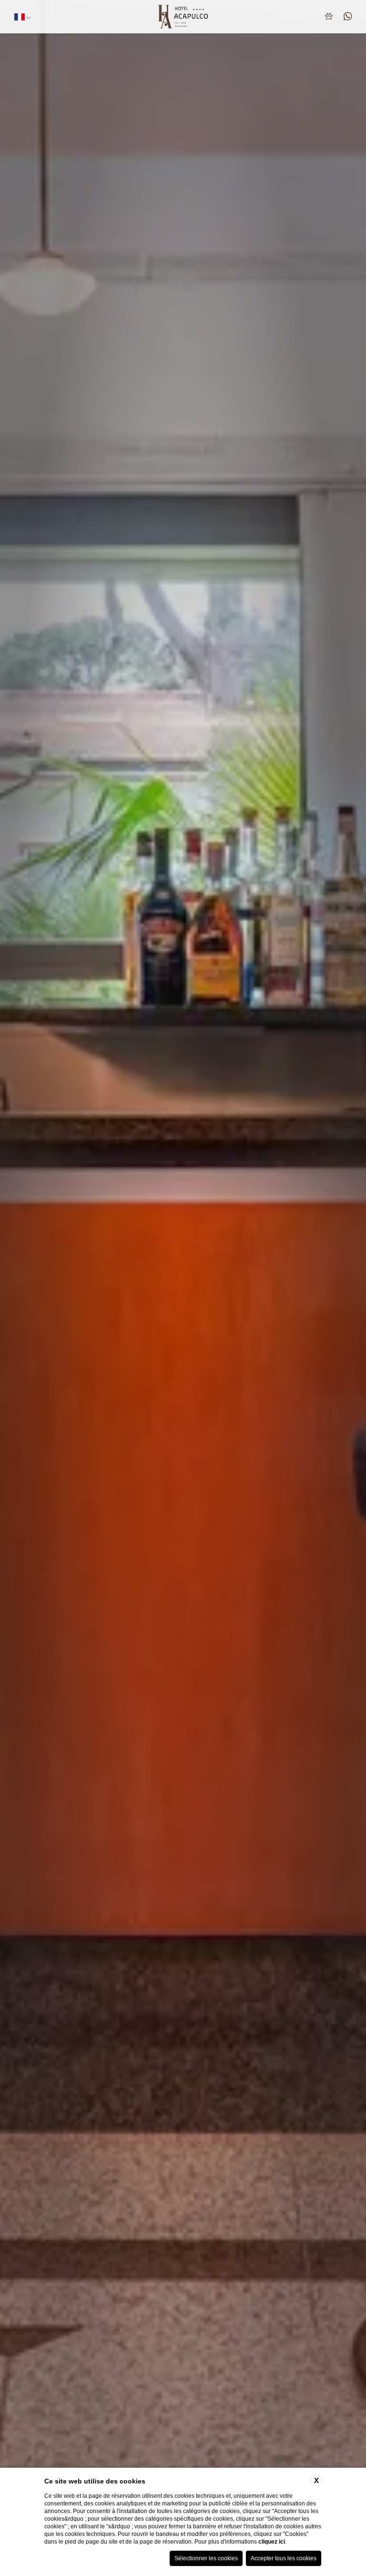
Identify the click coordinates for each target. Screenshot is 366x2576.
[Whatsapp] (347, 17)
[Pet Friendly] (330, 17)
